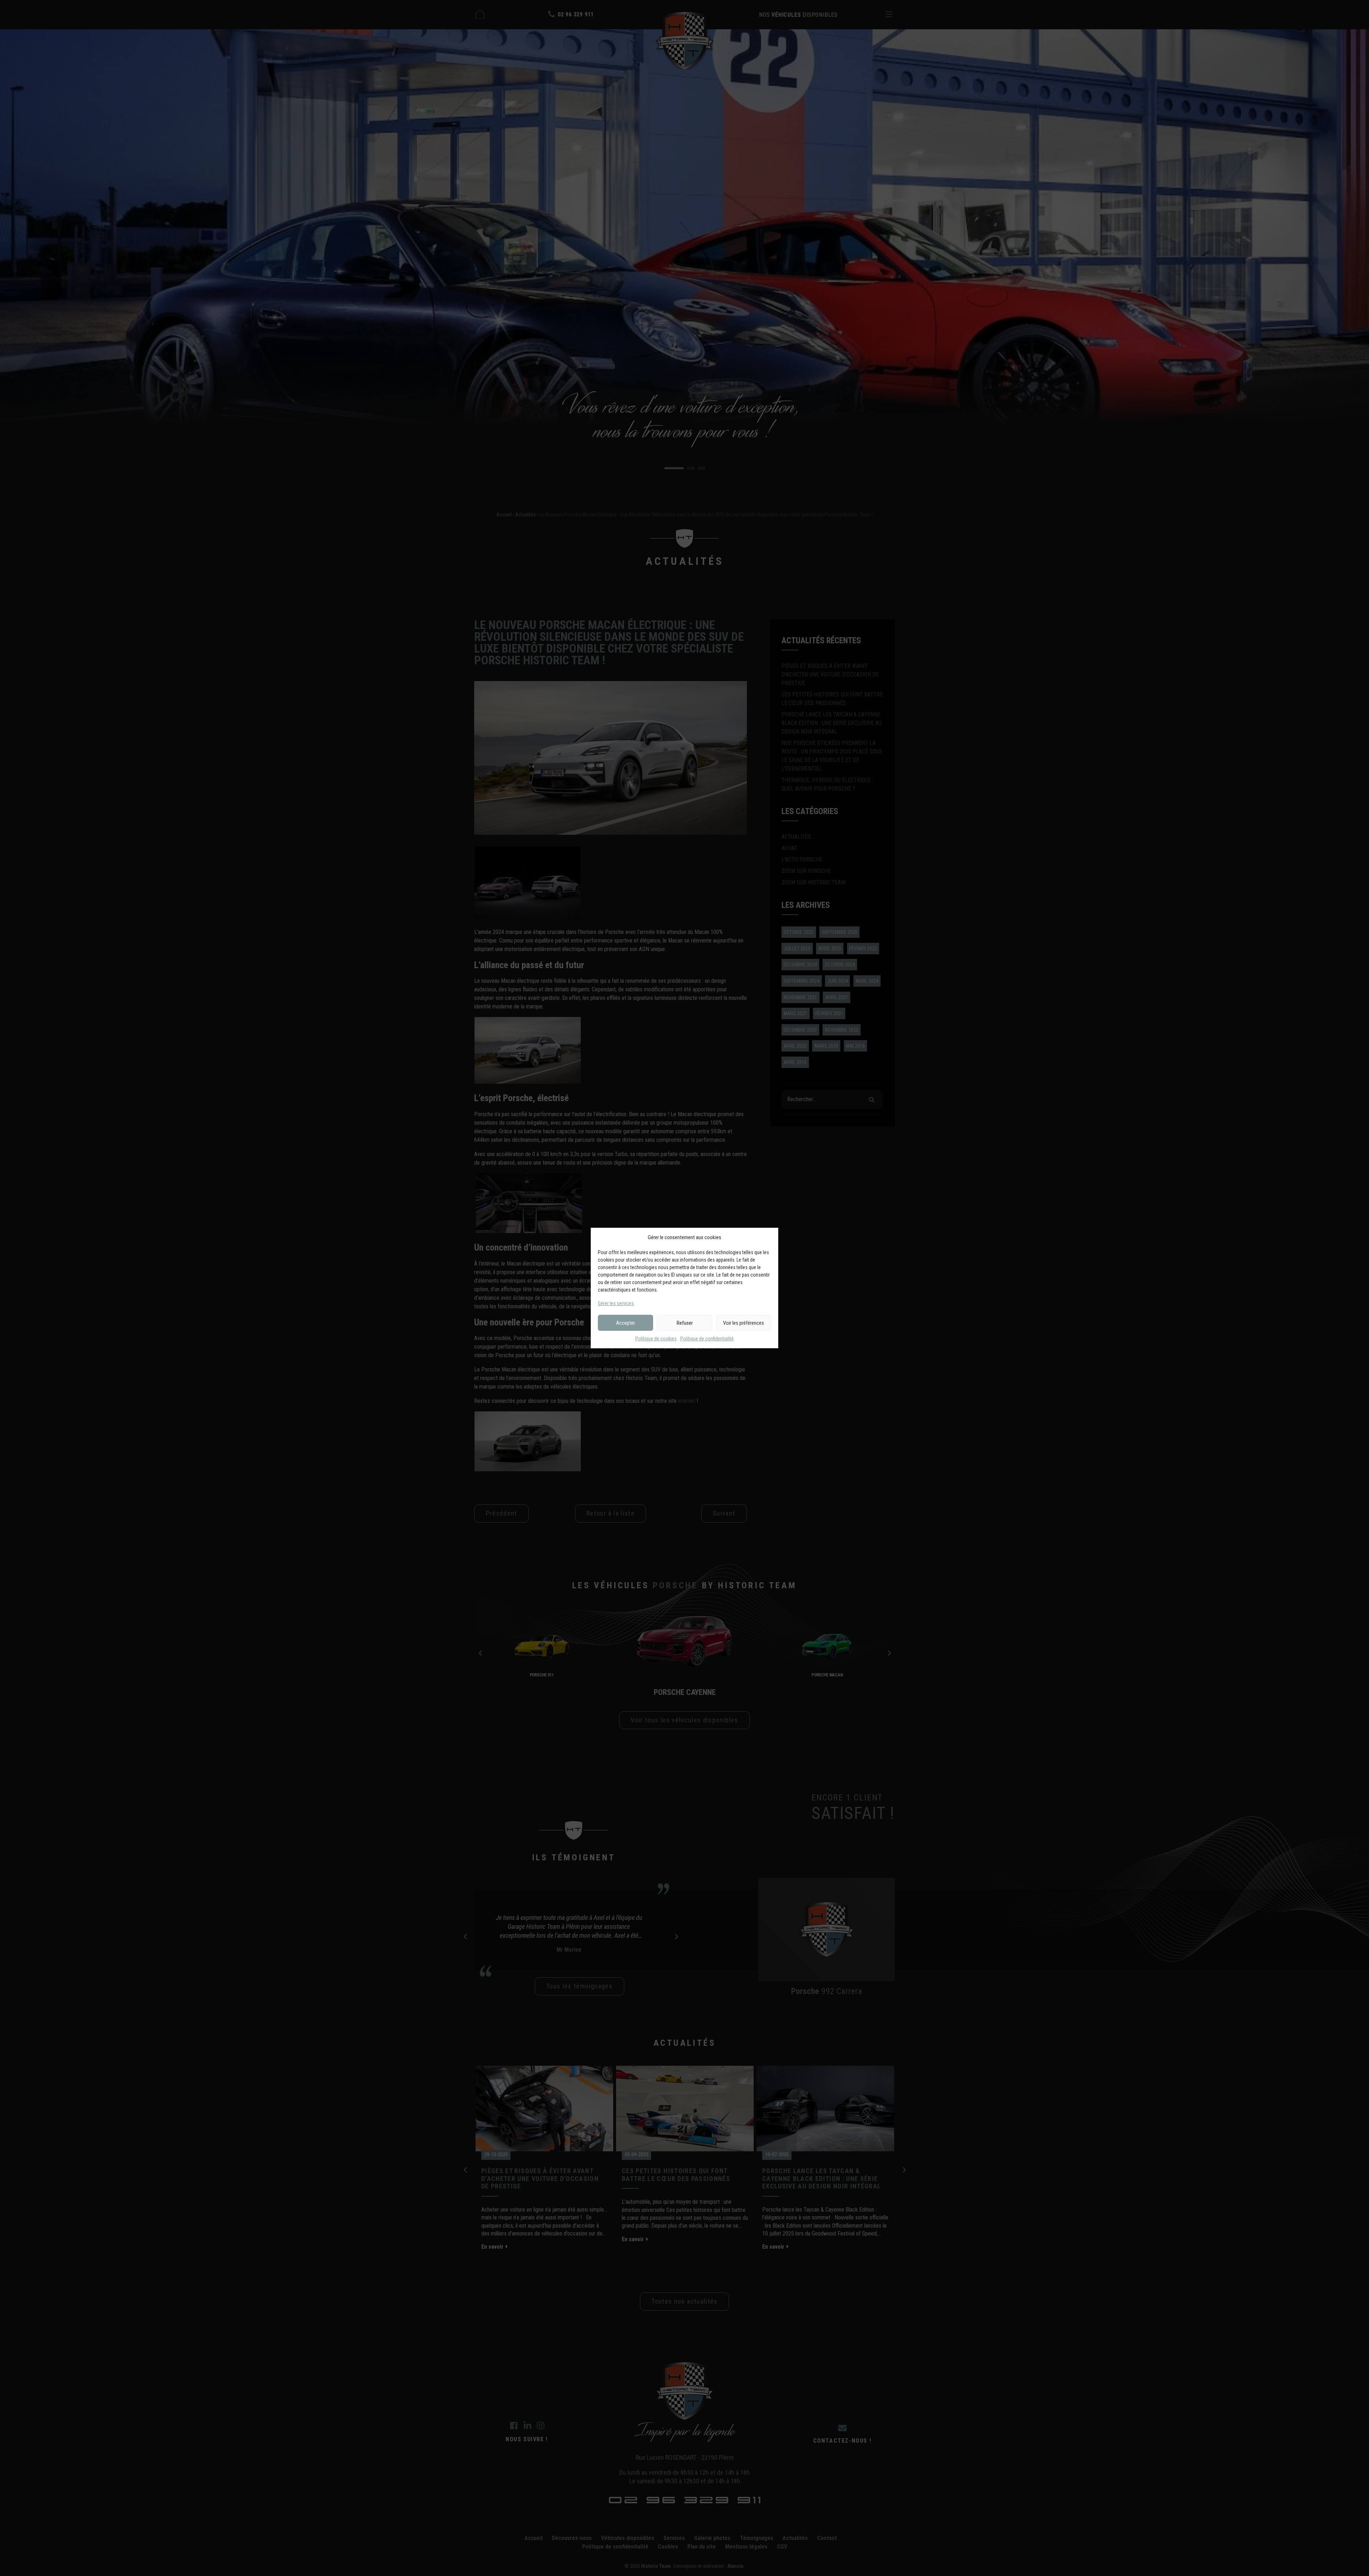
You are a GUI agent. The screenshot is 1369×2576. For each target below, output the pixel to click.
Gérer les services (616, 1303)
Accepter (625, 1323)
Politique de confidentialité (707, 1339)
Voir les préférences (744, 1323)
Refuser (685, 1323)
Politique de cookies (656, 1339)
